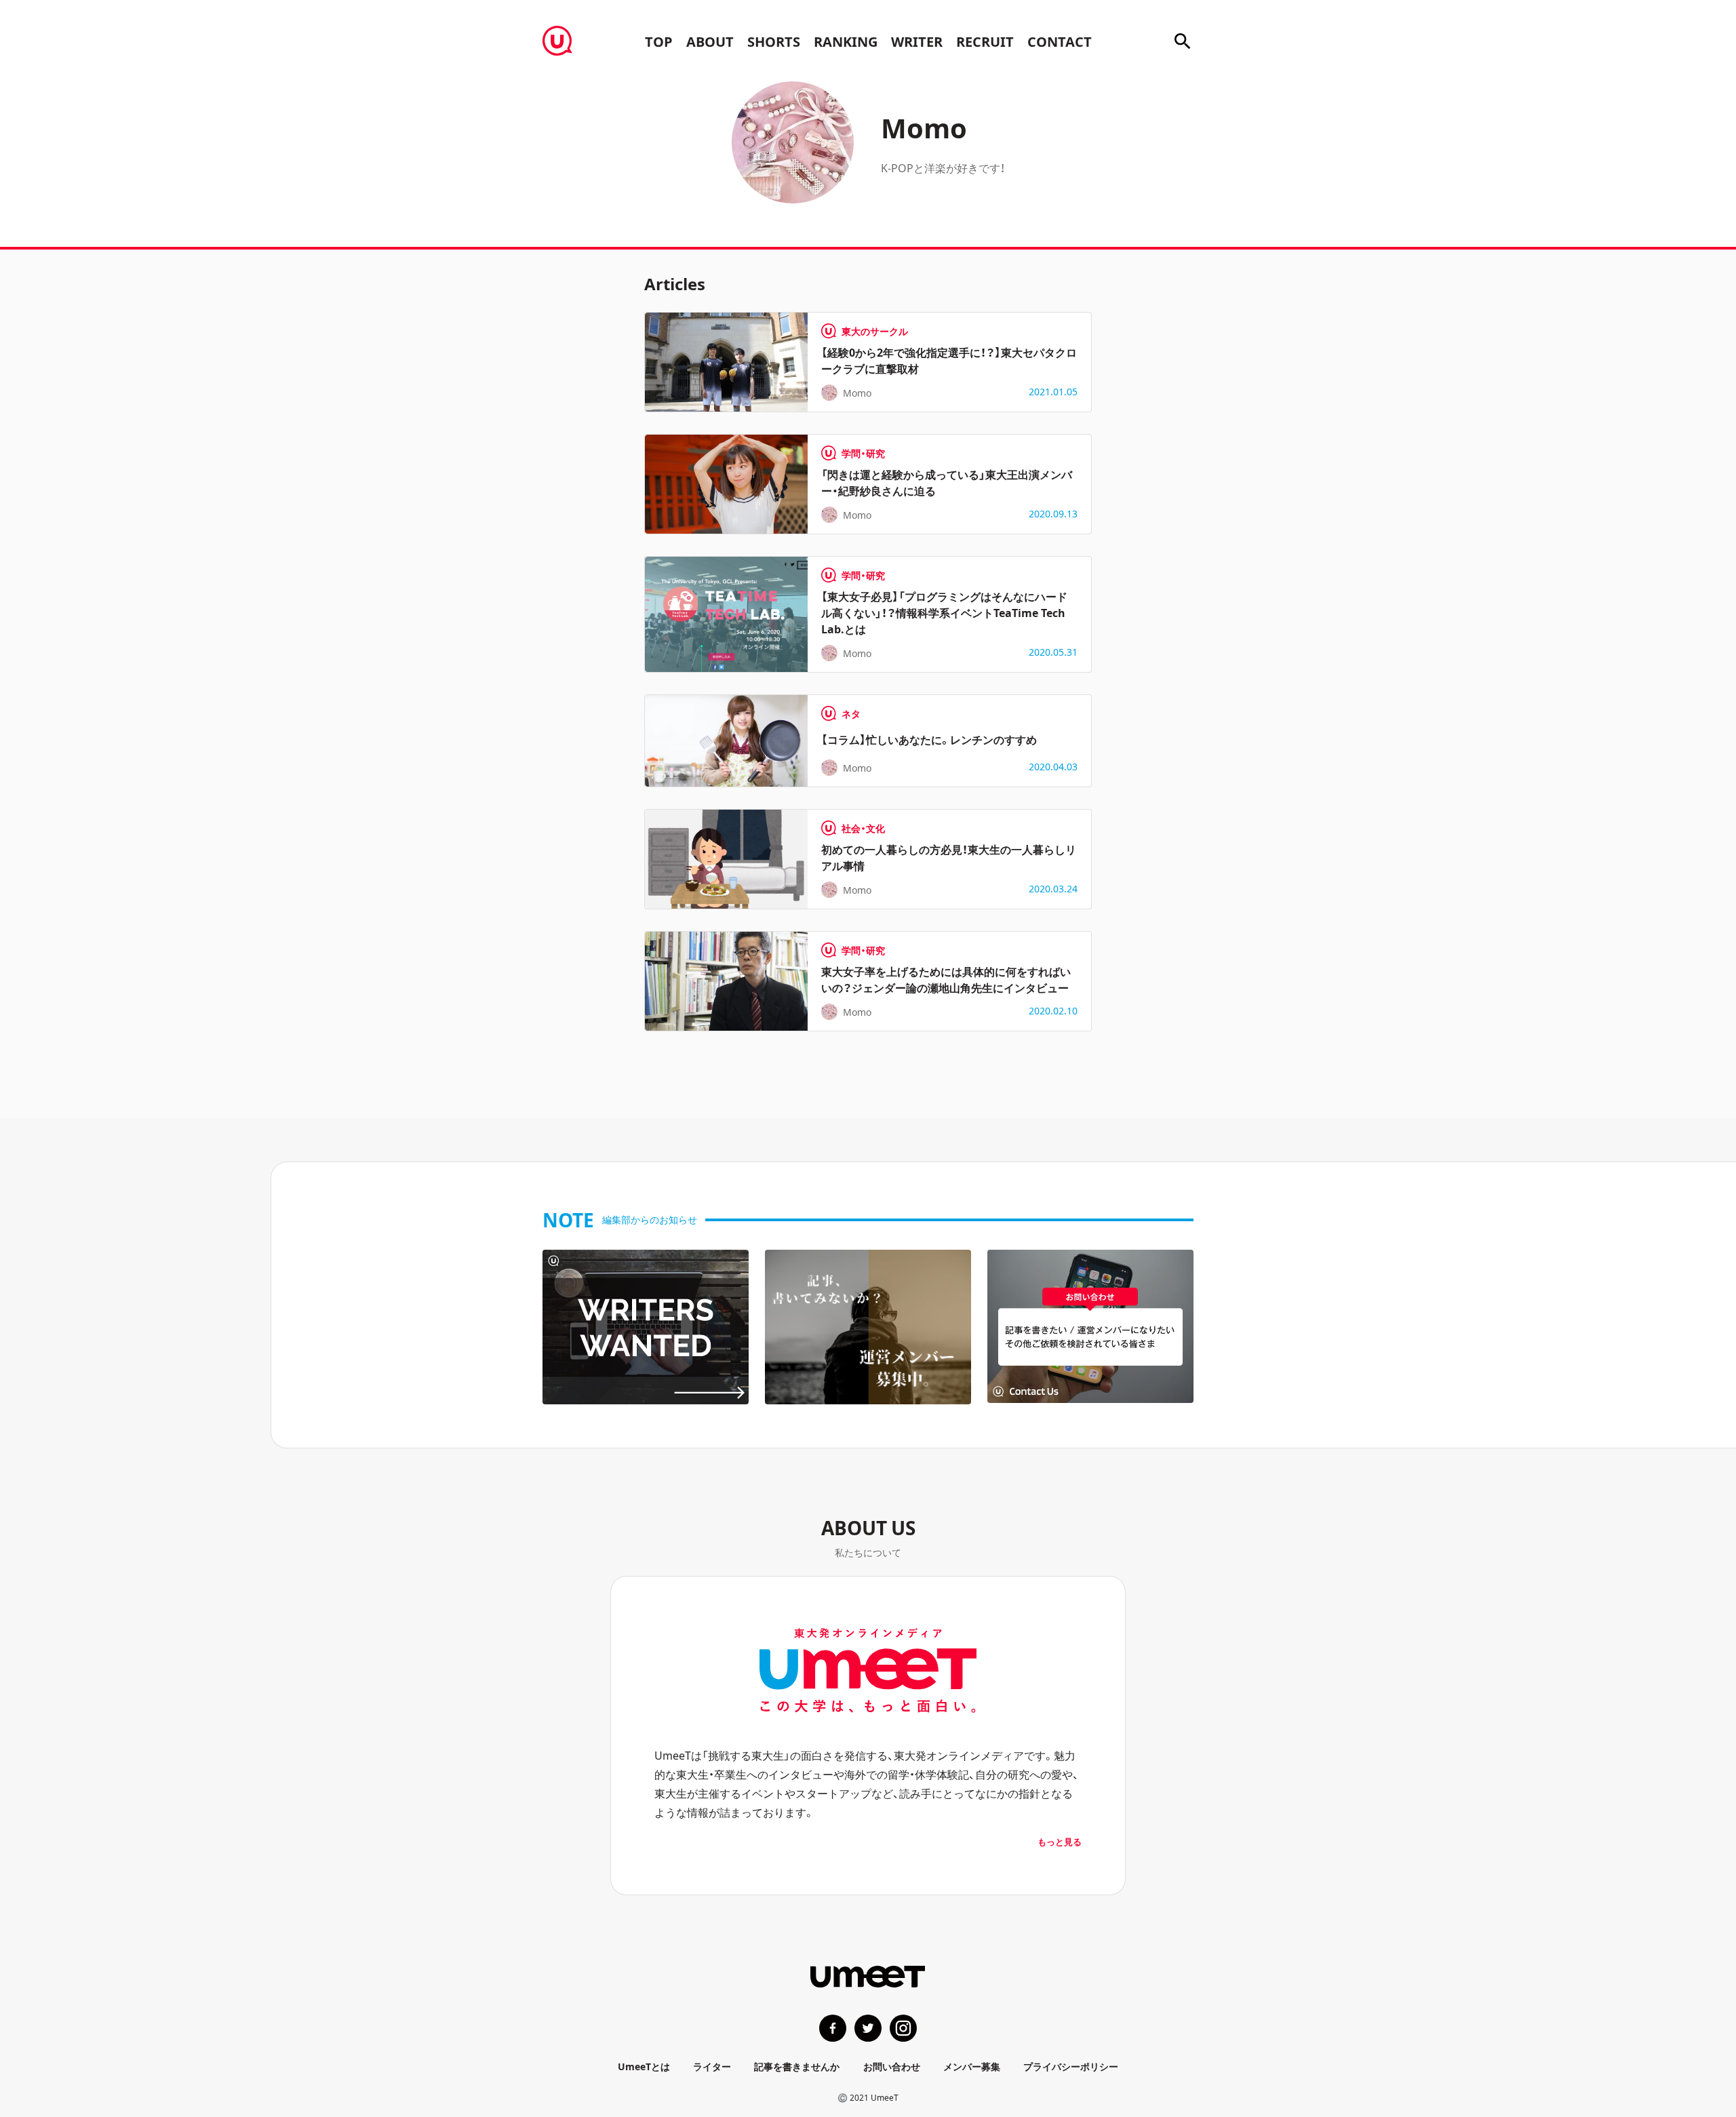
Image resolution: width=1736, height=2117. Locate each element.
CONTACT (1060, 41)
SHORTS (774, 41)
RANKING (846, 41)
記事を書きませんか (797, 2066)
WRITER (917, 41)
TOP (659, 41)
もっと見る (1060, 1841)
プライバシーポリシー (1071, 2066)
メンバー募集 (972, 2066)
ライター (712, 2066)
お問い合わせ (892, 2066)
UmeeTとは (644, 2066)
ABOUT (710, 41)
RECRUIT (985, 41)
